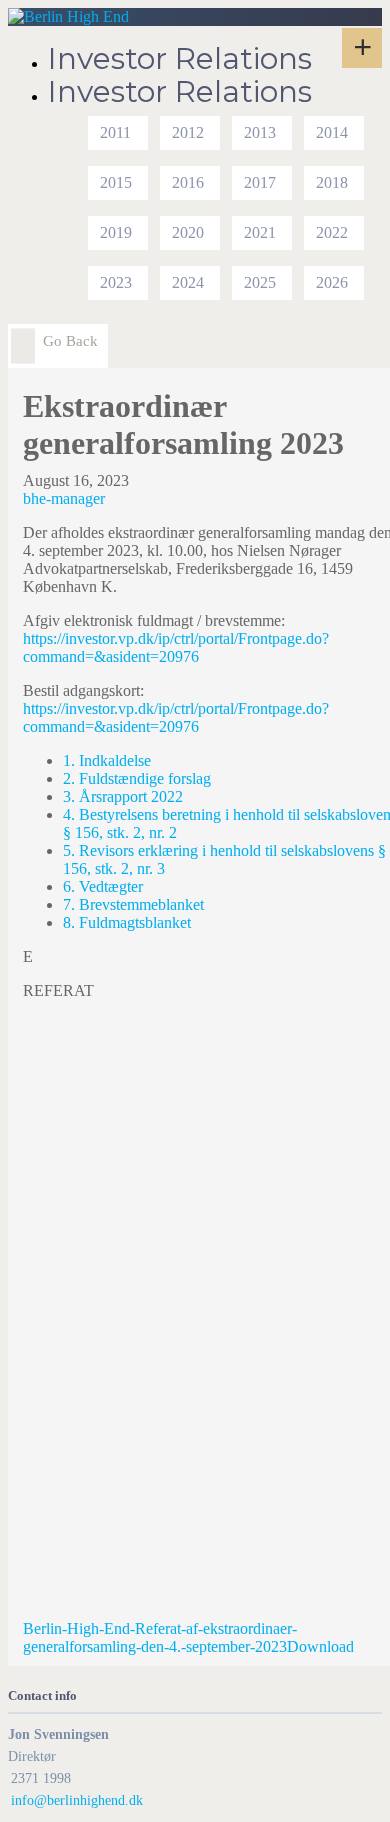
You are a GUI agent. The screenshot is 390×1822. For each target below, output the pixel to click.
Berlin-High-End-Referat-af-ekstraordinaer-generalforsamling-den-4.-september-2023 (160, 1637)
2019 (116, 232)
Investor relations (180, 58)
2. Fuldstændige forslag (137, 778)
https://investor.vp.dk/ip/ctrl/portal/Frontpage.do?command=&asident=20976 (176, 647)
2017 (260, 182)
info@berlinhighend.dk (77, 1800)
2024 (188, 282)
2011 (115, 132)
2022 (332, 232)
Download (320, 1646)
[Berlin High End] (68, 16)
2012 (188, 132)
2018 (332, 182)
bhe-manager (64, 498)
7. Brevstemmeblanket (133, 904)
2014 (332, 132)
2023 (116, 282)
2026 (332, 282)
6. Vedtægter (103, 886)
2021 (260, 232)
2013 (260, 132)
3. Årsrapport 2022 (123, 796)
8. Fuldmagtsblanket (127, 922)
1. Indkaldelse (107, 760)
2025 (260, 282)
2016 (188, 182)
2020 (188, 232)
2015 (116, 182)
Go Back (70, 341)
